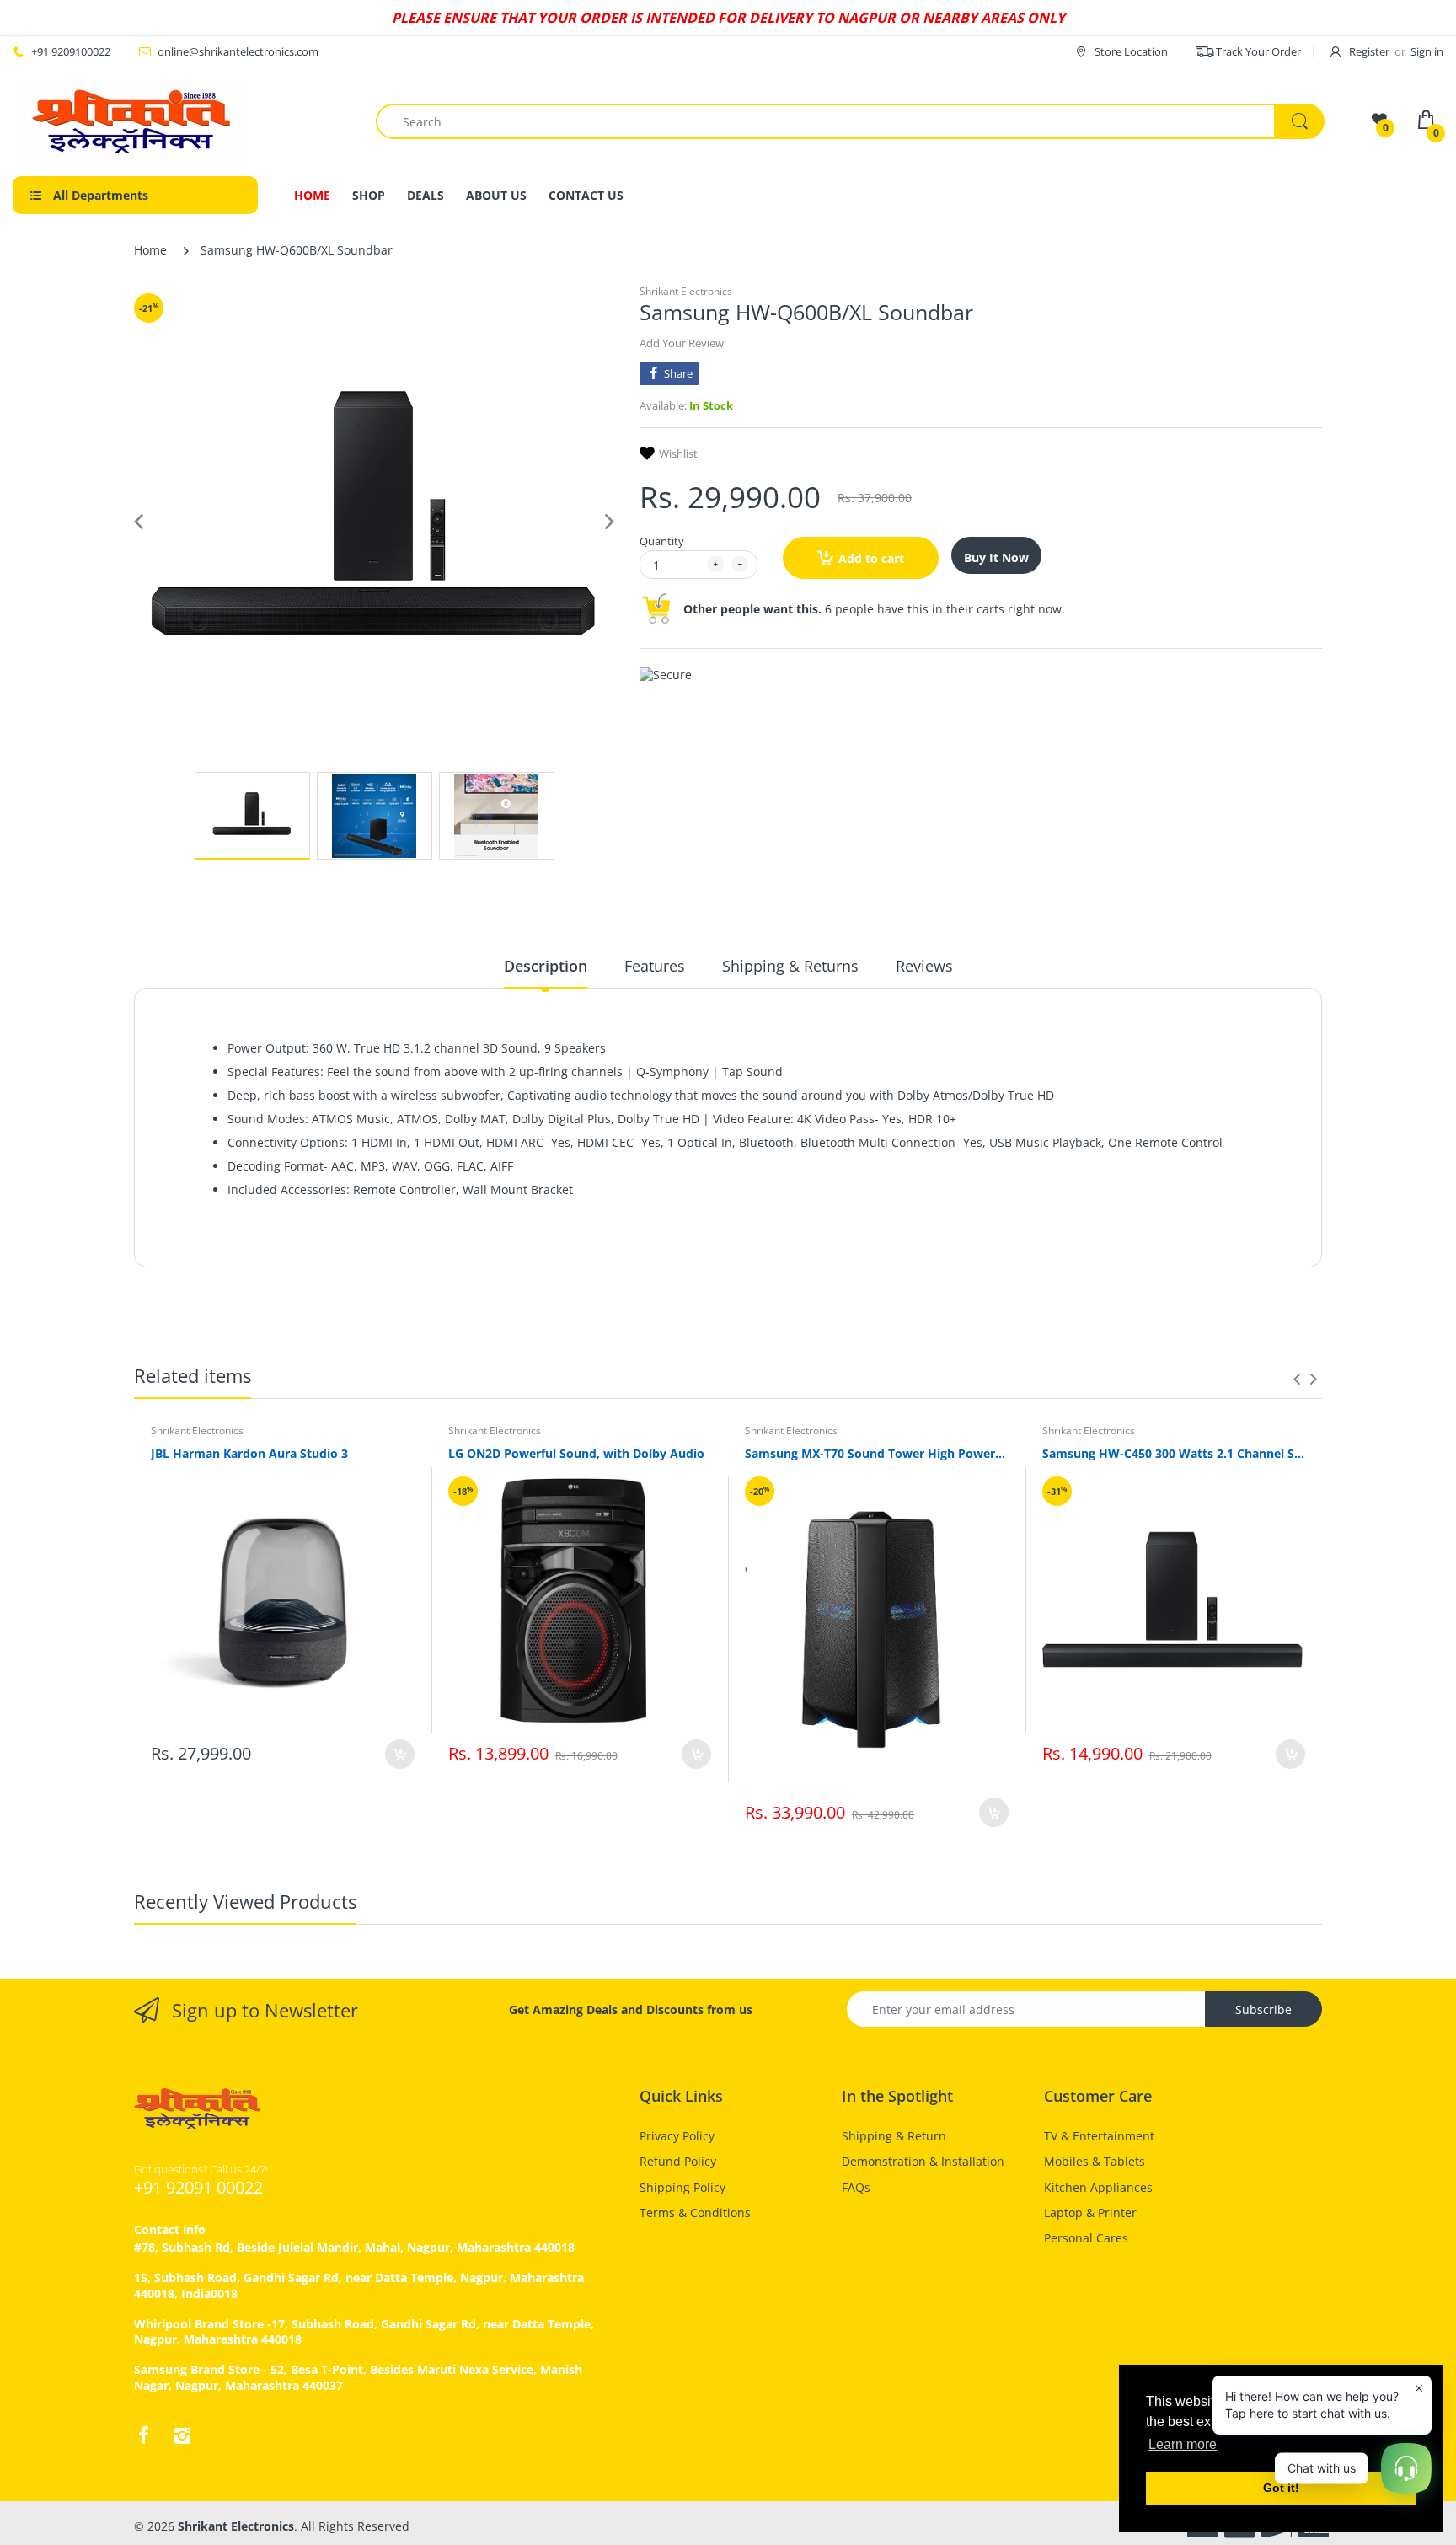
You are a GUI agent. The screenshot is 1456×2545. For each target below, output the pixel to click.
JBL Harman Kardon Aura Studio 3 (249, 1453)
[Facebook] (143, 2435)
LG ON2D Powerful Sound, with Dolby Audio (576, 1453)
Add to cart (871, 558)
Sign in (1427, 51)
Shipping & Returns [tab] (790, 966)
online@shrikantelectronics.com (238, 51)
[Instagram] (182, 2435)
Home (150, 250)
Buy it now (996, 557)
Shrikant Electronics (686, 291)
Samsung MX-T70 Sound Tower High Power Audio (877, 1453)
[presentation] (1297, 1379)
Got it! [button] (1281, 2488)
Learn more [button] (1183, 2444)
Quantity (662, 541)
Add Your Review (682, 343)
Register (1369, 51)
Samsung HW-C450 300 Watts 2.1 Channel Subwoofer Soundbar (1174, 1453)
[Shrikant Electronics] (131, 121)
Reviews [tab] (924, 966)
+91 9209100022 (71, 51)
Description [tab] (546, 966)
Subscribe (1263, 2009)
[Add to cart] (400, 1754)
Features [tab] (655, 966)
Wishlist (678, 454)
